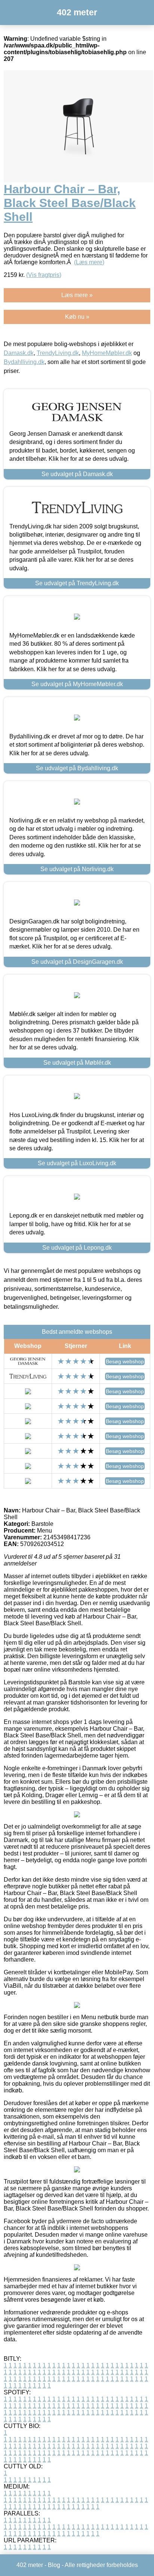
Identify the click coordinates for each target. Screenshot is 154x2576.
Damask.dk (19, 353)
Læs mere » (77, 295)
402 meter (77, 12)
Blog (54, 2565)
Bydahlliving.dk (24, 362)
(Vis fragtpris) (44, 275)
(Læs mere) (89, 262)
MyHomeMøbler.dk (107, 353)
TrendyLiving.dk (58, 353)
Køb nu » (77, 317)
